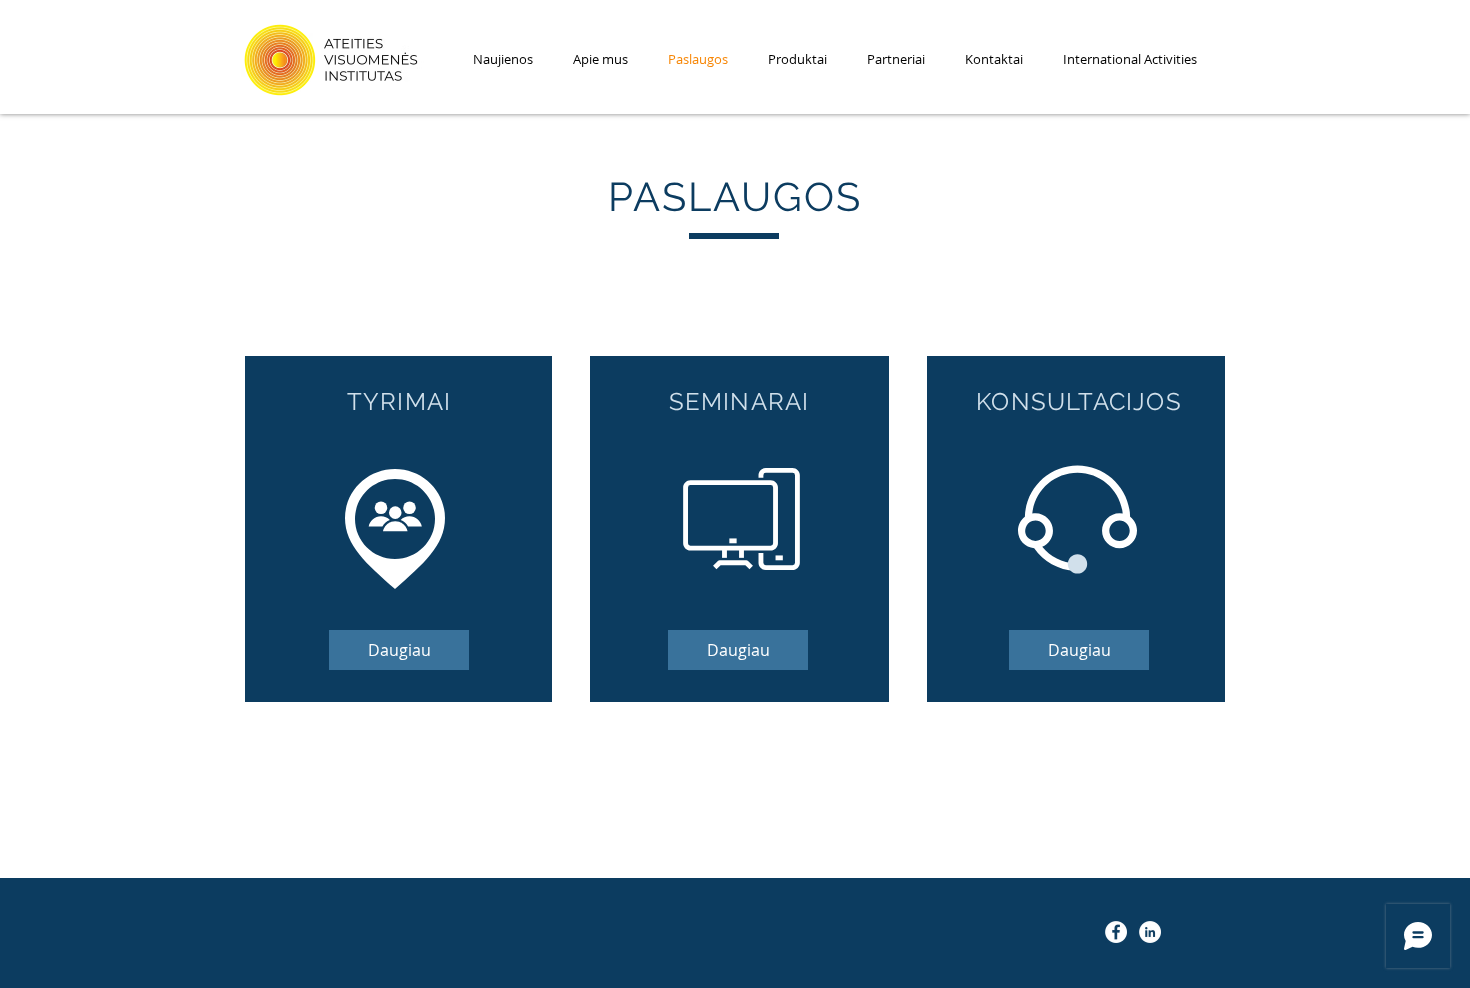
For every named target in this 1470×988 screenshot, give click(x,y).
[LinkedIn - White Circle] (1150, 932)
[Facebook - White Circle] (1116, 932)
